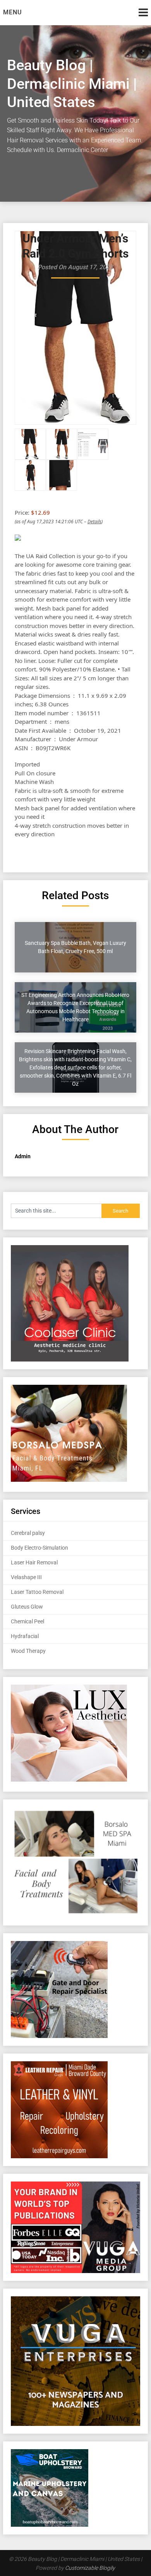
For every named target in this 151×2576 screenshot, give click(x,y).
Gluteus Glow (27, 1607)
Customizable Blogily (90, 2568)
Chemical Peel (27, 1621)
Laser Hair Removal (34, 1562)
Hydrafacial (25, 1636)
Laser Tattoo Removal (37, 1592)
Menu (12, 12)
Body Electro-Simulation (39, 1548)
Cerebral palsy (28, 1533)
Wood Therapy (28, 1651)
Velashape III (26, 1577)
